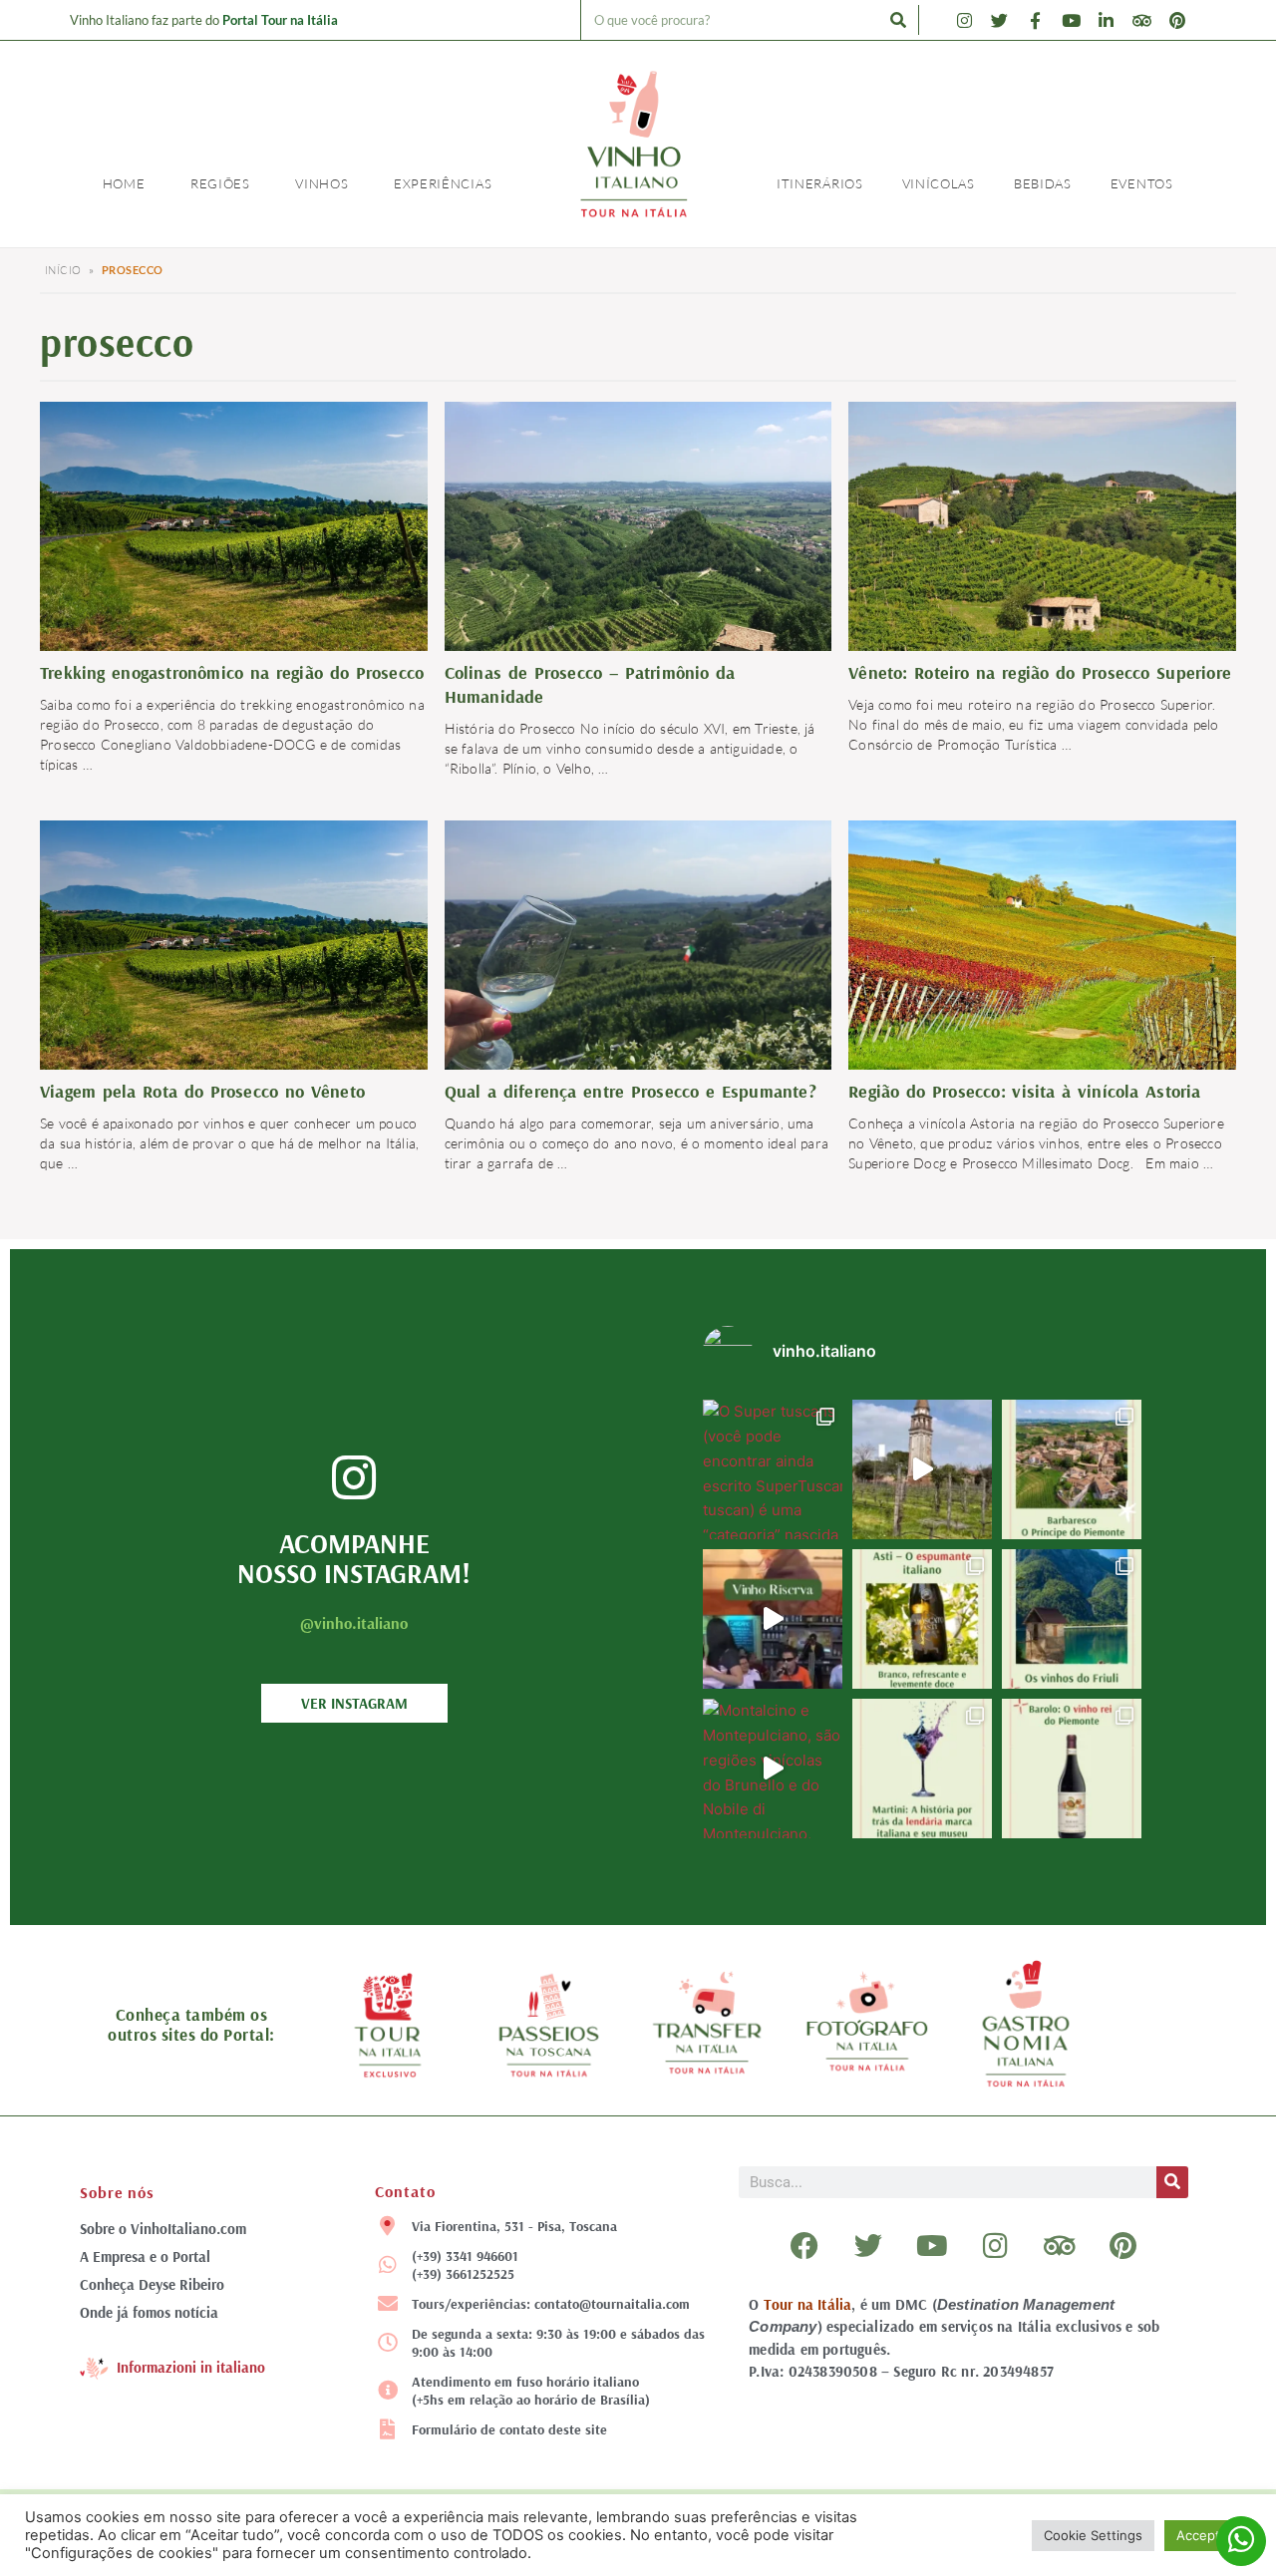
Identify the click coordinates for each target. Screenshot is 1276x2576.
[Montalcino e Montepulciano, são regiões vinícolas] (773, 1769)
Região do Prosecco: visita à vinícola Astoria (1024, 1091)
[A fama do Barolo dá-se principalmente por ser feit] (1072, 1769)
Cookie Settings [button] (1093, 2535)
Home (124, 183)
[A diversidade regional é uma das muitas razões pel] (1072, 1619)
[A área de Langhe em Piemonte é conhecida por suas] (1072, 1469)
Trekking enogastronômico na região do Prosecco (232, 672)
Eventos (1142, 183)
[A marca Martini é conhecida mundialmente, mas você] (922, 1769)
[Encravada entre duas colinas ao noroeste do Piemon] (922, 1619)
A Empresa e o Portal (145, 2256)
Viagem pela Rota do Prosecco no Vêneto (202, 1091)
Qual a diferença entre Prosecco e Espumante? (631, 1091)
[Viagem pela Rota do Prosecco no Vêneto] (234, 949)
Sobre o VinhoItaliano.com (163, 2229)
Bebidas (1043, 183)
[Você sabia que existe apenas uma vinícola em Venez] (922, 1469)
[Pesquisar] (898, 20)
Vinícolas (939, 183)
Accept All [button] (1208, 2535)
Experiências (443, 183)
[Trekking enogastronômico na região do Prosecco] (234, 530)
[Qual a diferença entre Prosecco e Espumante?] (638, 965)
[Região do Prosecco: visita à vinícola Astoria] (1042, 949)
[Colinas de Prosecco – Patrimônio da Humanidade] (638, 546)
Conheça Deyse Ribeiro (152, 2284)
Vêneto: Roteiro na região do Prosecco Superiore (1040, 672)
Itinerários (820, 183)
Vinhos (321, 183)
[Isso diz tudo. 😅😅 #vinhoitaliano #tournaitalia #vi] (773, 1619)
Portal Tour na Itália (280, 20)
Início (63, 270)
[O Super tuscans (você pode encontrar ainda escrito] (773, 1469)
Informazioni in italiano (191, 2367)
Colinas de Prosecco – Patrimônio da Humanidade (590, 684)
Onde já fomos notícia (149, 2312)
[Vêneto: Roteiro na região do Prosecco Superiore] (1042, 529)
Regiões (220, 183)
